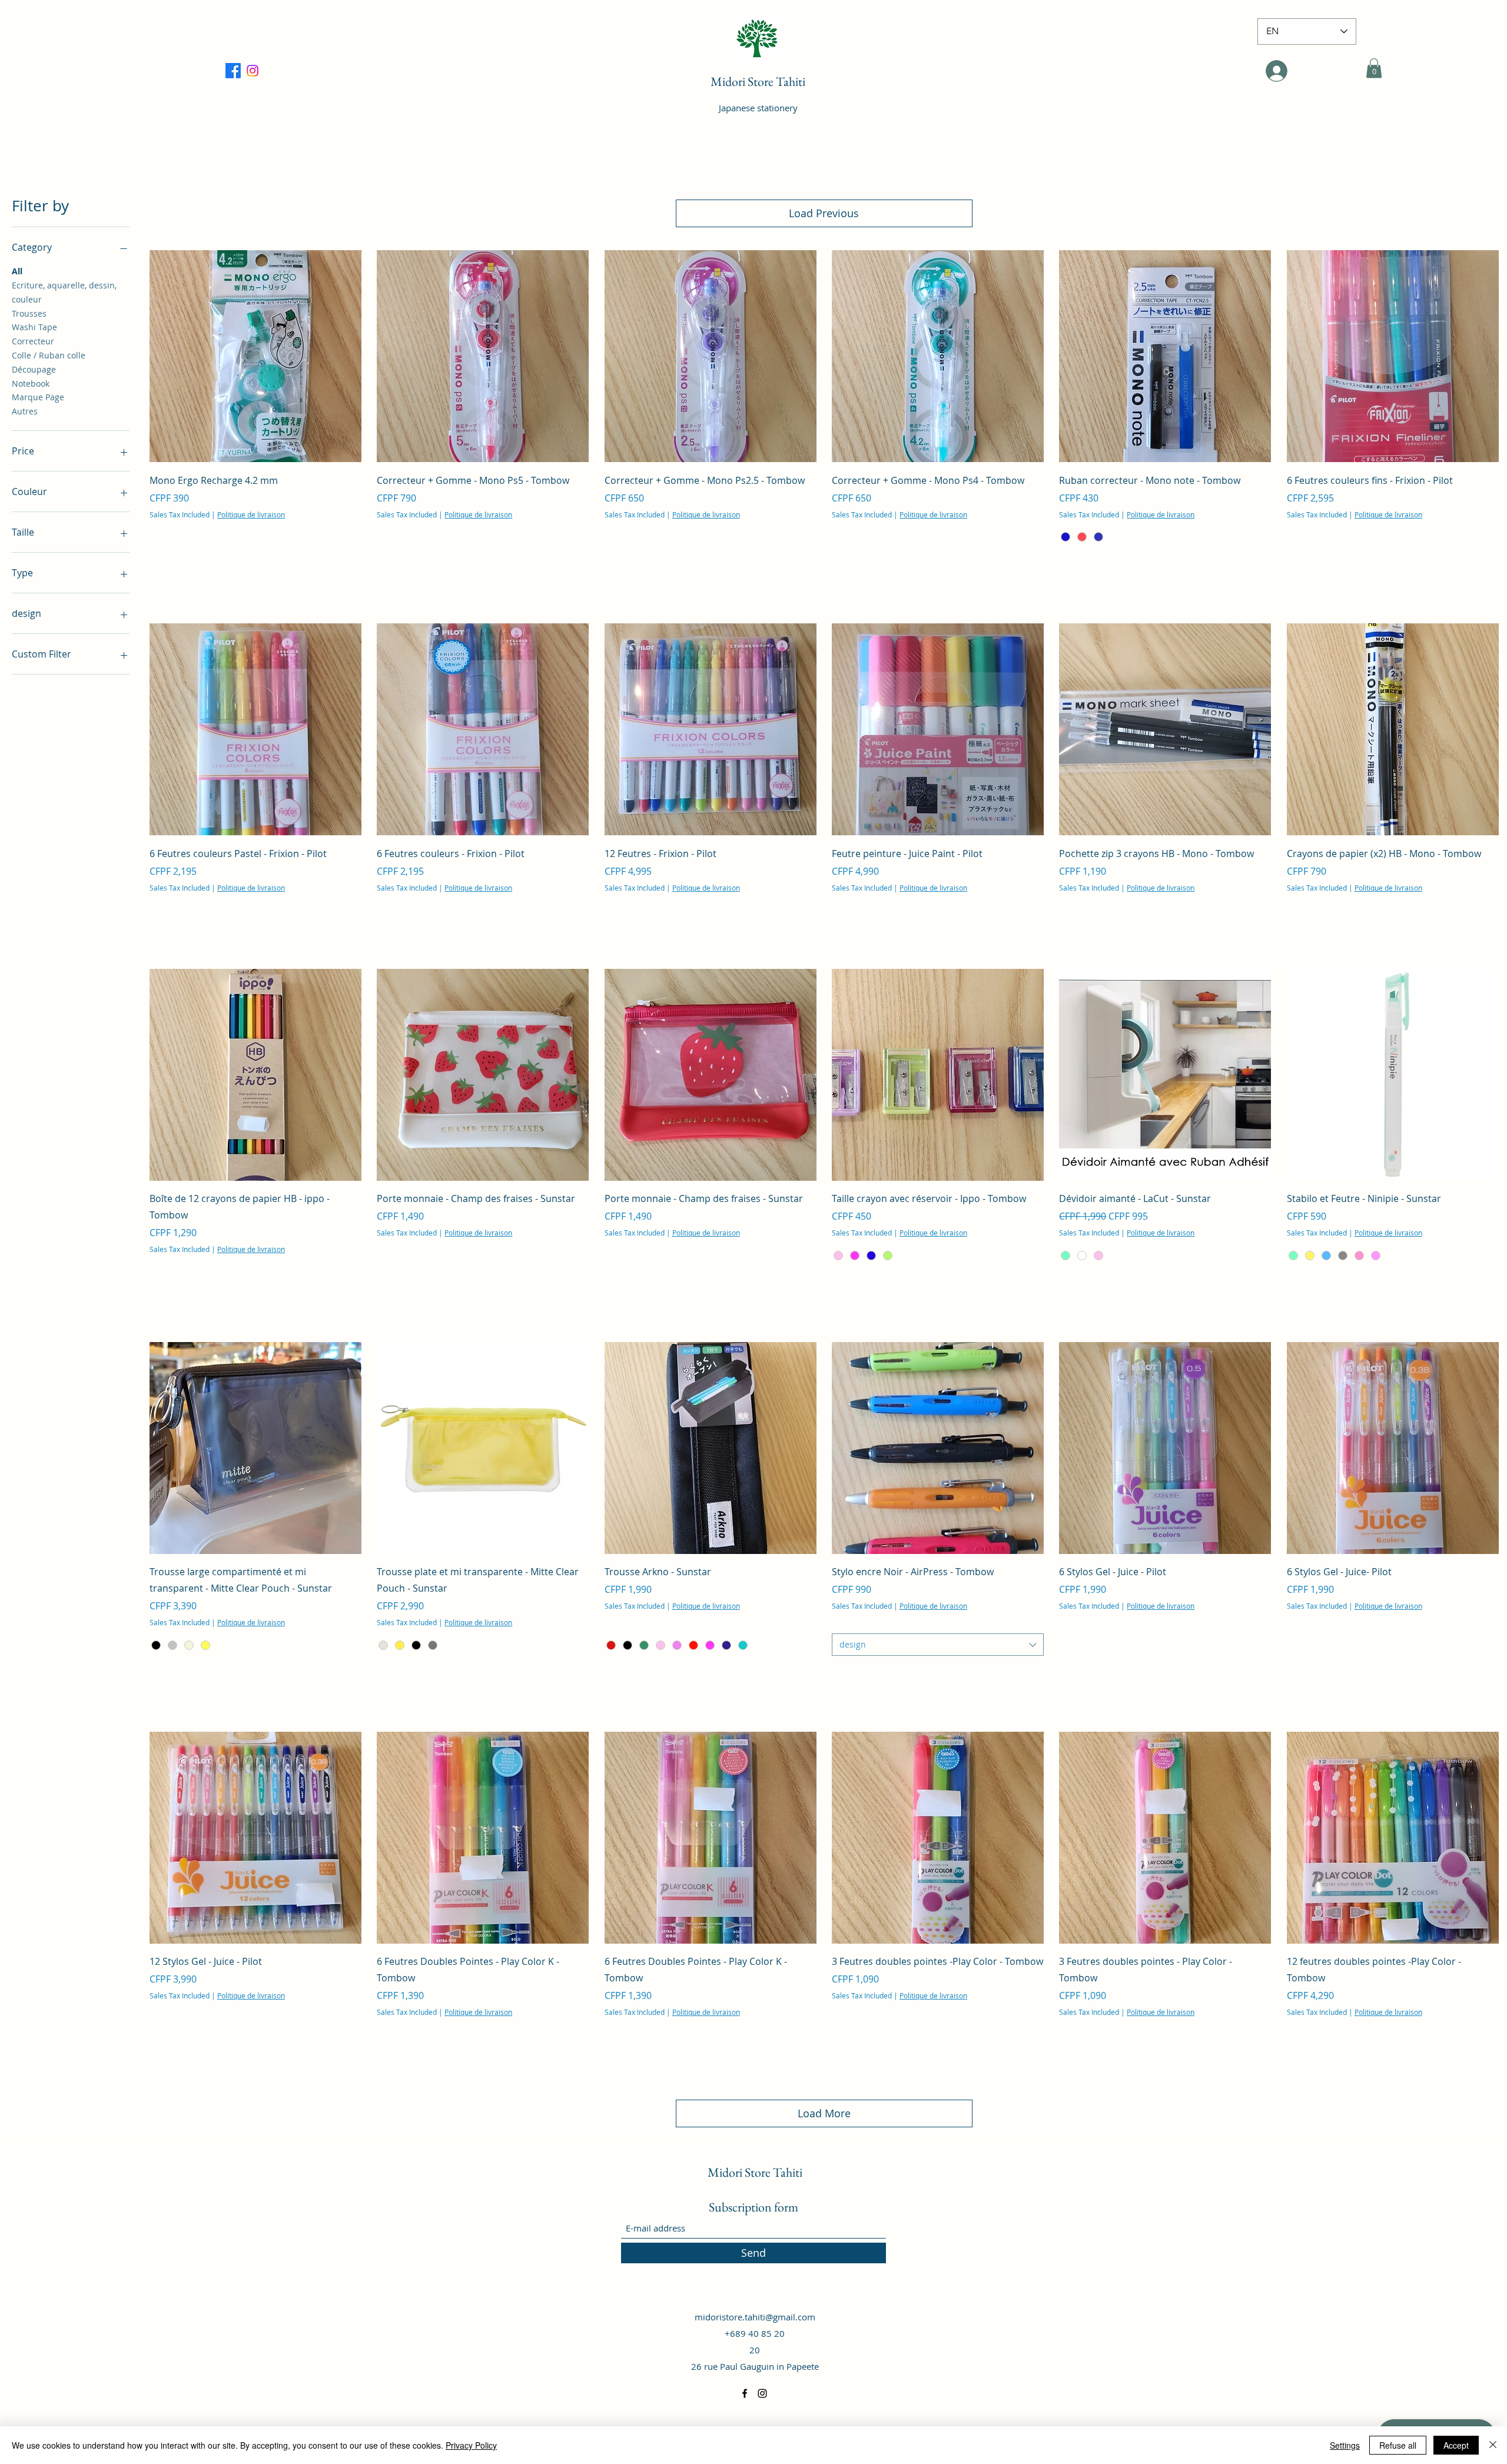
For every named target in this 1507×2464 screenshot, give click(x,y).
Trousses (29, 313)
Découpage (34, 369)
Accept (1456, 2445)
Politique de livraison (251, 514)
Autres (25, 411)
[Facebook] (253, 71)
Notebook (31, 383)
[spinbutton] (255, 565)
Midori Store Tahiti (758, 82)
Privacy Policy (471, 2445)
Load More (824, 2113)
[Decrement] (159, 565)
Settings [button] (1345, 2445)
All (17, 271)
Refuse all (1398, 2445)
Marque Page (38, 397)
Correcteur (33, 341)
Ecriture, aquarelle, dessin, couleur (64, 292)
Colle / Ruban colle (49, 355)
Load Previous (824, 213)
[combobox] (938, 1645)
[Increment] (352, 565)
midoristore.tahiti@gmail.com (755, 2317)
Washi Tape (34, 327)
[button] (1374, 68)
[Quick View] (255, 356)
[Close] (1493, 2445)
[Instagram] (762, 2393)
